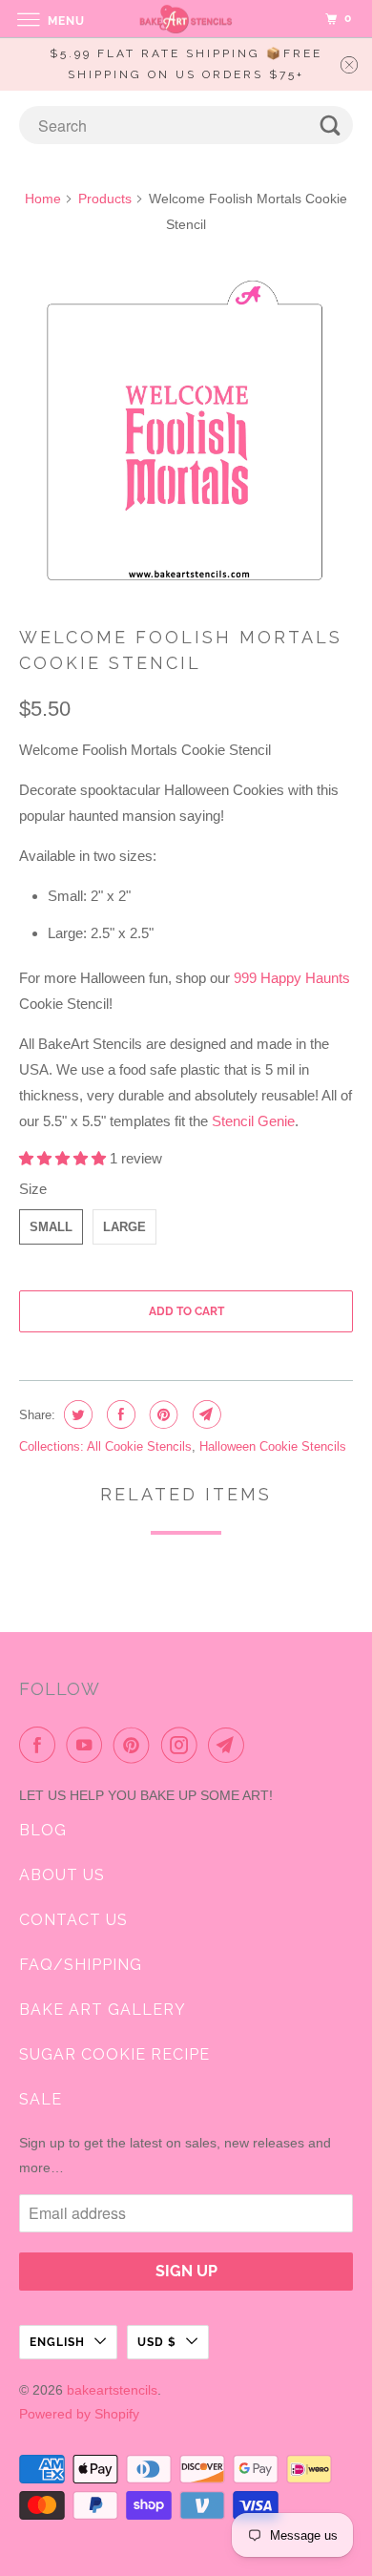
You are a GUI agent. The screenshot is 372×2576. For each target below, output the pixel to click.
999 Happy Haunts (292, 978)
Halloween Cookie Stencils (273, 1446)
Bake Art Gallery (103, 2010)
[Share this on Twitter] (76, 1414)
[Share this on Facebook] (119, 1414)
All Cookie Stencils (139, 1446)
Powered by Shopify (79, 2414)
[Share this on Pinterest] (162, 1414)
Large (124, 1227)
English (57, 2342)
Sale (41, 2099)
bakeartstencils (112, 2390)
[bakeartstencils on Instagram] (183, 1745)
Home (43, 199)
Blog (43, 1830)
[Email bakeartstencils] (230, 1745)
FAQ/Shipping (81, 1965)
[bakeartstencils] (186, 19)
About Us (62, 1875)
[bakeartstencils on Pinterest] (135, 1745)
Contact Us (73, 1920)
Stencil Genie (253, 1121)
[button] (64, 1158)
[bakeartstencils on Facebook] (41, 1745)
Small (51, 1227)
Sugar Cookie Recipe (114, 2054)
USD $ (157, 2342)
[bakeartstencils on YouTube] (88, 1745)
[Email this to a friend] (205, 1414)
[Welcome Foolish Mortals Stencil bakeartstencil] (186, 433)
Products (105, 199)
